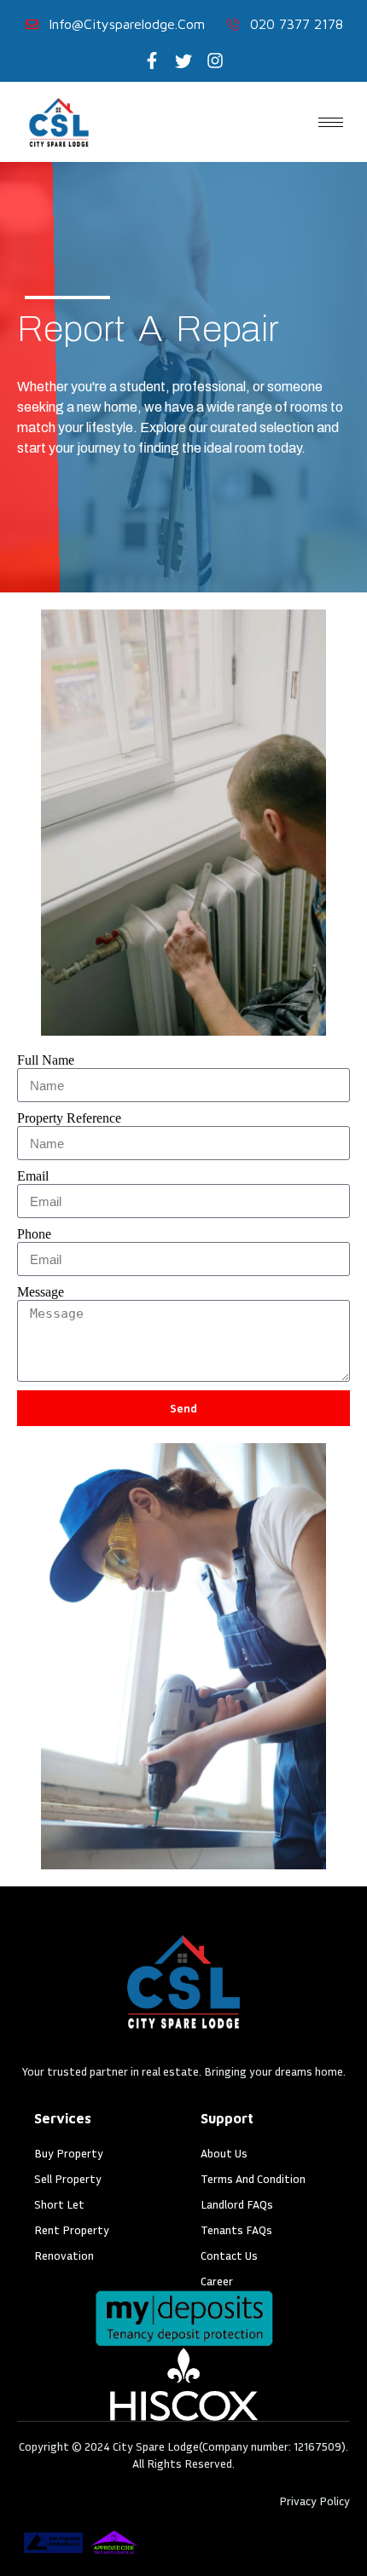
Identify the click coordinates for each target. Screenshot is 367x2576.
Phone (34, 1234)
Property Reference (69, 1118)
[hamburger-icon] (331, 122)
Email (33, 1176)
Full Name (46, 1060)
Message (41, 1292)
